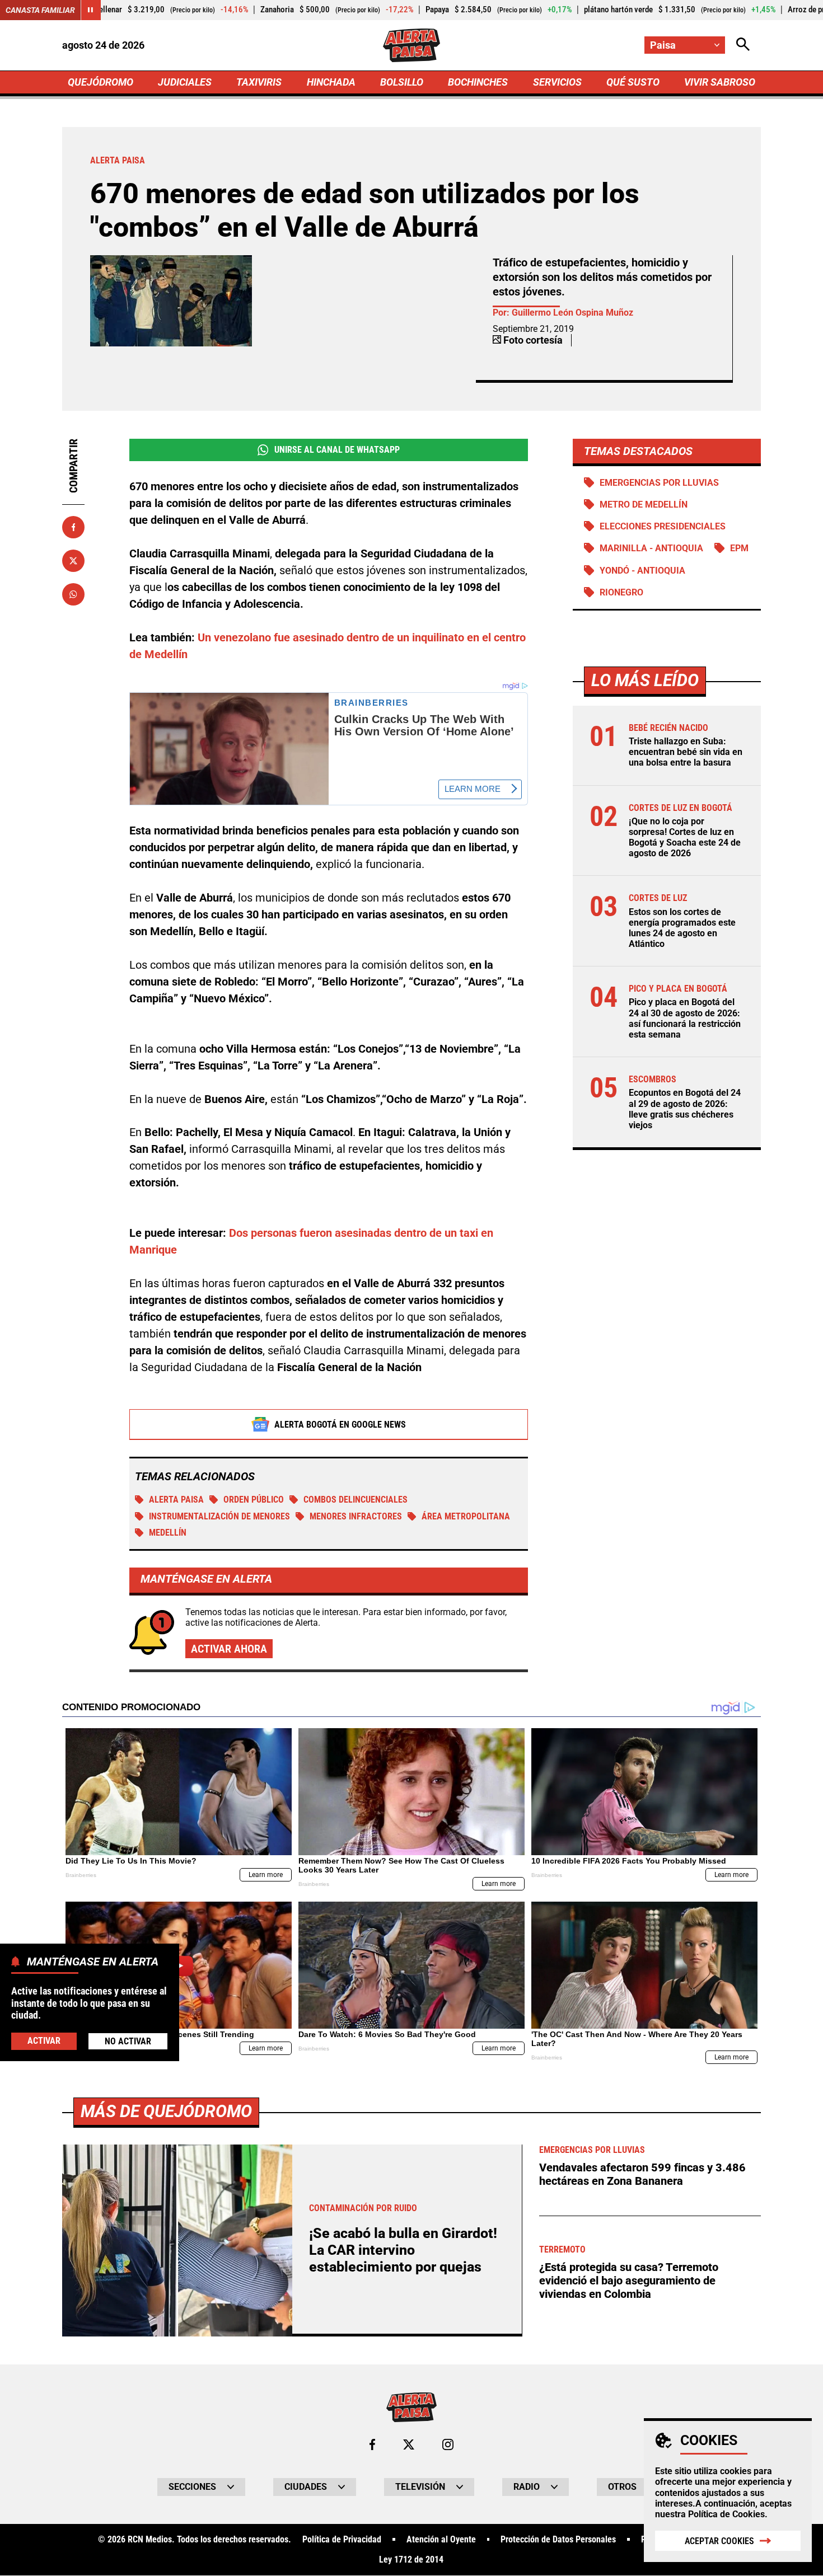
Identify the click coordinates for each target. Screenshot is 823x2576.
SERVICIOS (557, 82)
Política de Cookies (726, 2514)
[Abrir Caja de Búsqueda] (743, 45)
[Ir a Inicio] (411, 45)
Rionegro (621, 592)
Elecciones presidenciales (663, 526)
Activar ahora (229, 1649)
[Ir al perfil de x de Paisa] (409, 2444)
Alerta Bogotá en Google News (340, 1425)
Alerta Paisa (176, 1500)
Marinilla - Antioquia (651, 548)
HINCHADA (331, 82)
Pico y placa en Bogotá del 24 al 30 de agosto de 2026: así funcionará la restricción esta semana (685, 1018)
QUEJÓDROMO (100, 82)
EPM (739, 548)
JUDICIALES (185, 82)
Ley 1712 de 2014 (411, 2560)
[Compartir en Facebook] (73, 527)
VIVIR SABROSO (720, 82)
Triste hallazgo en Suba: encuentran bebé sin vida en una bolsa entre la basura (686, 752)
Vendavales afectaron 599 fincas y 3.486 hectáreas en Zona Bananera (642, 2174)
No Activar (128, 2041)
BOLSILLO (402, 82)
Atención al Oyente (441, 2540)
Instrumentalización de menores (219, 1516)
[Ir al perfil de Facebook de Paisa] (372, 2444)
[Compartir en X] (73, 561)
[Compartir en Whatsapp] (73, 594)
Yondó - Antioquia (642, 571)
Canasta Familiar (40, 10)
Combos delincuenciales (356, 1500)
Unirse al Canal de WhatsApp (337, 450)
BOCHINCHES (478, 82)
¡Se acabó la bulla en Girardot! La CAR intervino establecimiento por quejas (403, 2250)
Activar (44, 2040)
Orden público (254, 1500)
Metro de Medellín (644, 505)
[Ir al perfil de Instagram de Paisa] (448, 2444)
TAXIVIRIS (259, 82)
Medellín (168, 1533)
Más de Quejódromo (166, 2111)
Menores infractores (356, 1516)
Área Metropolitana (466, 1516)
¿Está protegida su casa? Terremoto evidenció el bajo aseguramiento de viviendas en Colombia (629, 2281)
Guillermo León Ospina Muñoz (572, 313)
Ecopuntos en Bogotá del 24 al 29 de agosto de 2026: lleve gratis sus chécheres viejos (685, 1109)
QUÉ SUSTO (633, 82)
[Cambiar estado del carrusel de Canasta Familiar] (91, 10)
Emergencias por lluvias (659, 483)
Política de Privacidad (342, 2540)
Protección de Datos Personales (558, 2540)
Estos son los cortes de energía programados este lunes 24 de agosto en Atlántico (682, 928)
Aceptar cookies (719, 2541)
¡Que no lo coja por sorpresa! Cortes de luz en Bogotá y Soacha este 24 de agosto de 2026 (685, 837)
